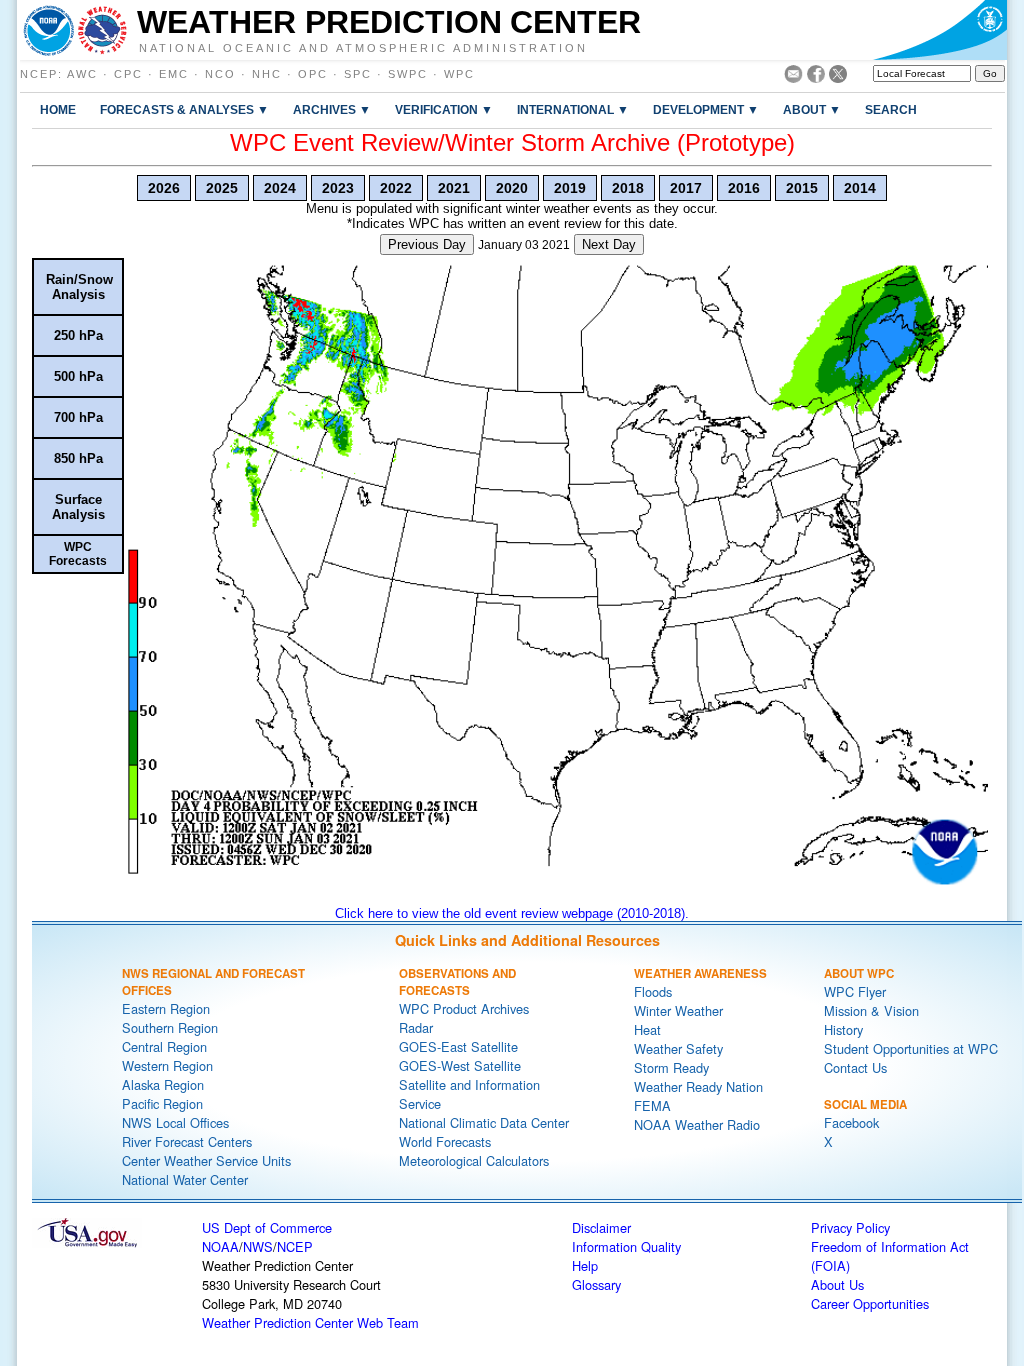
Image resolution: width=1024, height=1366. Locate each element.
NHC (267, 74)
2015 (802, 188)
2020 (512, 188)
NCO (220, 74)
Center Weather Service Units (206, 1160)
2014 (860, 188)
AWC (82, 74)
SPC (358, 74)
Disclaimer (601, 1227)
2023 (338, 188)
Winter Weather (678, 1010)
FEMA (652, 1105)
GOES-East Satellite (458, 1046)
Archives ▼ (332, 109)
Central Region (164, 1046)
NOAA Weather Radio (697, 1124)
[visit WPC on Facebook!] (816, 77)
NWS (258, 1246)
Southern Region (170, 1027)
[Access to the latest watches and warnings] (102, 30)
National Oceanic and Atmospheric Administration (363, 47)
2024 (280, 188)
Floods (653, 991)
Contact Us (855, 1067)
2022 (396, 188)
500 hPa (78, 376)
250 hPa (78, 335)
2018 (628, 188)
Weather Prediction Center (389, 22)
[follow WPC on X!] (838, 77)
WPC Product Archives (464, 1008)
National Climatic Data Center (484, 1122)
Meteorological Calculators (474, 1160)
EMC (174, 74)
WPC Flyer (855, 991)
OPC (313, 74)
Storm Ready (671, 1067)
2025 (222, 188)
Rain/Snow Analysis (79, 287)
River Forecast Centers (187, 1141)
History (843, 1029)
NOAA (220, 1246)
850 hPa (78, 458)
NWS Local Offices (175, 1122)
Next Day (609, 244)
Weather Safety (678, 1048)
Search (891, 109)
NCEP (39, 74)
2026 (164, 188)
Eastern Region (166, 1008)
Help (585, 1265)
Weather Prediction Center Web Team (310, 1322)
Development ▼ (706, 109)
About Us (837, 1284)
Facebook (851, 1122)
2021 (454, 188)
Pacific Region (162, 1103)
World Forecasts (445, 1141)
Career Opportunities (870, 1303)
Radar (416, 1027)
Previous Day (427, 244)
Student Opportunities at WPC (911, 1048)
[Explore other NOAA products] (49, 30)
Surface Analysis (78, 507)
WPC (459, 74)
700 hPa (78, 417)
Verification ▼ (444, 109)
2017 (686, 188)
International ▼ (573, 109)
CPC (128, 74)
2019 (570, 188)
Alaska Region (163, 1084)
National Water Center (185, 1179)
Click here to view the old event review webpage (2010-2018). (512, 913)
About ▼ (812, 109)
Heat (647, 1029)
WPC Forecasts (78, 554)
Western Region (167, 1065)
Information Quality (626, 1246)
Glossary (596, 1284)
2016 (744, 188)
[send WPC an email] (793, 77)
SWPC (408, 74)
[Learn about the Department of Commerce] (939, 30)
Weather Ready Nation (698, 1086)
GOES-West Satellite (460, 1065)
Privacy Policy (850, 1227)
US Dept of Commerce (267, 1227)
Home (58, 109)
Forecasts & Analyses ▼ (184, 109)
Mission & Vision (871, 1010)
